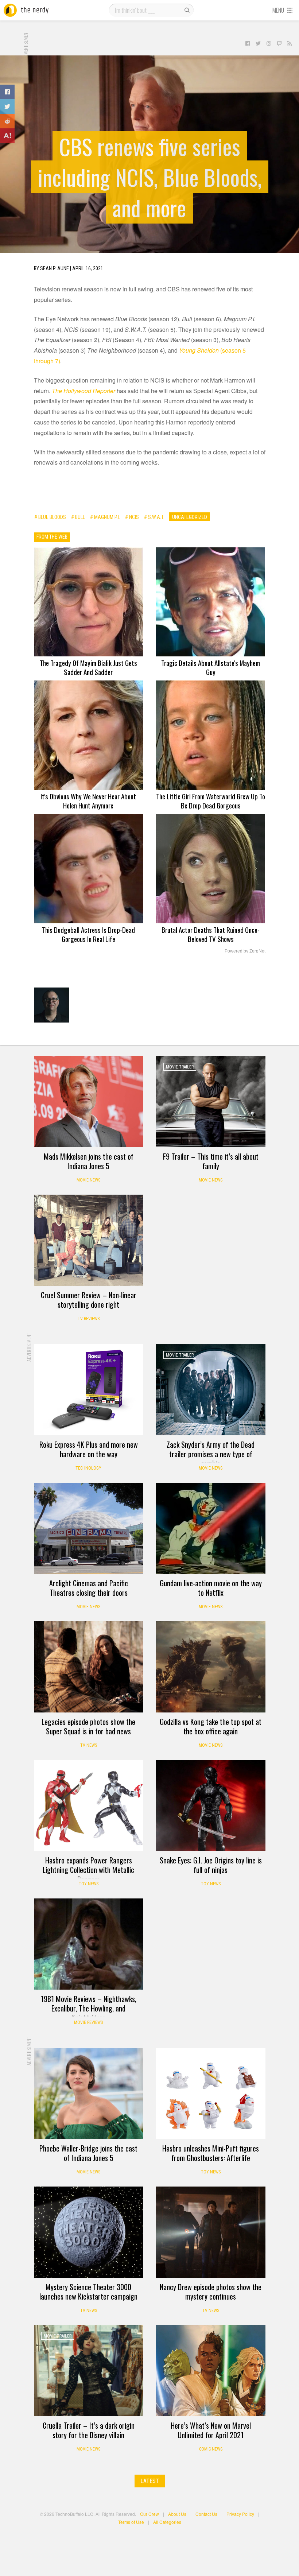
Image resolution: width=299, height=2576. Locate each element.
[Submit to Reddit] (7, 121)
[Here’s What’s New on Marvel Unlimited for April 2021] (211, 2371)
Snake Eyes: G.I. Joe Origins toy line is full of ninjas (211, 1865)
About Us (177, 2514)
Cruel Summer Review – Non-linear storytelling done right (89, 1300)
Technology (88, 1468)
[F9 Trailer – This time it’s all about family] (211, 1102)
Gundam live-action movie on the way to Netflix (211, 1588)
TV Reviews (89, 1319)
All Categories (167, 2522)
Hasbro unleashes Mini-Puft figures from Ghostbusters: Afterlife (211, 2153)
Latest (150, 2481)
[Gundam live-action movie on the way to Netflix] (211, 1528)
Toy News (89, 1884)
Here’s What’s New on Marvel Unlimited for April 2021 (211, 2430)
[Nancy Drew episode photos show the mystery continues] (211, 2232)
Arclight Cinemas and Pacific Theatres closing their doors (89, 1588)
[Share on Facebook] (7, 92)
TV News (89, 1745)
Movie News (88, 1180)
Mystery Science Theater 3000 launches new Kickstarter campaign (88, 2292)
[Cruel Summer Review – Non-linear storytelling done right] (89, 1240)
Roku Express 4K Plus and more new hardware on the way (89, 1449)
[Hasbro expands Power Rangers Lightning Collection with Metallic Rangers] (89, 1805)
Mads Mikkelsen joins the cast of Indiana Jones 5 (89, 1161)
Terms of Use (131, 2522)
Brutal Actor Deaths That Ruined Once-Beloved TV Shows (211, 934)
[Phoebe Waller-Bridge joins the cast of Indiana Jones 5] (89, 2094)
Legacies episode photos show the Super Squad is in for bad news (88, 1726)
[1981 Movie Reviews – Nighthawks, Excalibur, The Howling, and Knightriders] (89, 1944)
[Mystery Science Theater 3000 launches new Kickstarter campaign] (89, 2232)
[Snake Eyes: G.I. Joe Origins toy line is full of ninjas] (211, 1805)
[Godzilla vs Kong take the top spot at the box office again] (211, 1667)
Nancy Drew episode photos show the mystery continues (211, 2292)
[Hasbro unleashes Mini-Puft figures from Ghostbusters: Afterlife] (211, 2094)
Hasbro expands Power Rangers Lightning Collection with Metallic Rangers (88, 1870)
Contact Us (206, 2514)
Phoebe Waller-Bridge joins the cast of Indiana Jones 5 (88, 2153)
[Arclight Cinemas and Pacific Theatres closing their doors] (89, 1528)
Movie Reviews (88, 2022)
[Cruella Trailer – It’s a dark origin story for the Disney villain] (89, 2371)
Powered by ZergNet (245, 951)
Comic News (211, 2449)
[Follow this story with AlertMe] (7, 136)
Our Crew (149, 2514)
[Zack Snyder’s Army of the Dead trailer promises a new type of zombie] (211, 1390)
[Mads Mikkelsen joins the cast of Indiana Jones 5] (89, 1102)
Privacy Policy (240, 2514)
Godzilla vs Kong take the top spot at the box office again (211, 1726)
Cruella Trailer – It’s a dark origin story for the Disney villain (89, 2430)
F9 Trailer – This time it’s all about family (211, 1161)
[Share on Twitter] (7, 106)
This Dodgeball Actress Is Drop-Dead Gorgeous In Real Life (88, 934)
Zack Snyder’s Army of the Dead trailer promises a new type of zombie (211, 1454)
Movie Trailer (180, 1067)
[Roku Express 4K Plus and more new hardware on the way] (89, 1390)
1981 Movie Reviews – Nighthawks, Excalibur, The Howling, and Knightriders (89, 2008)
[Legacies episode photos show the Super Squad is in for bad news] (89, 1667)
